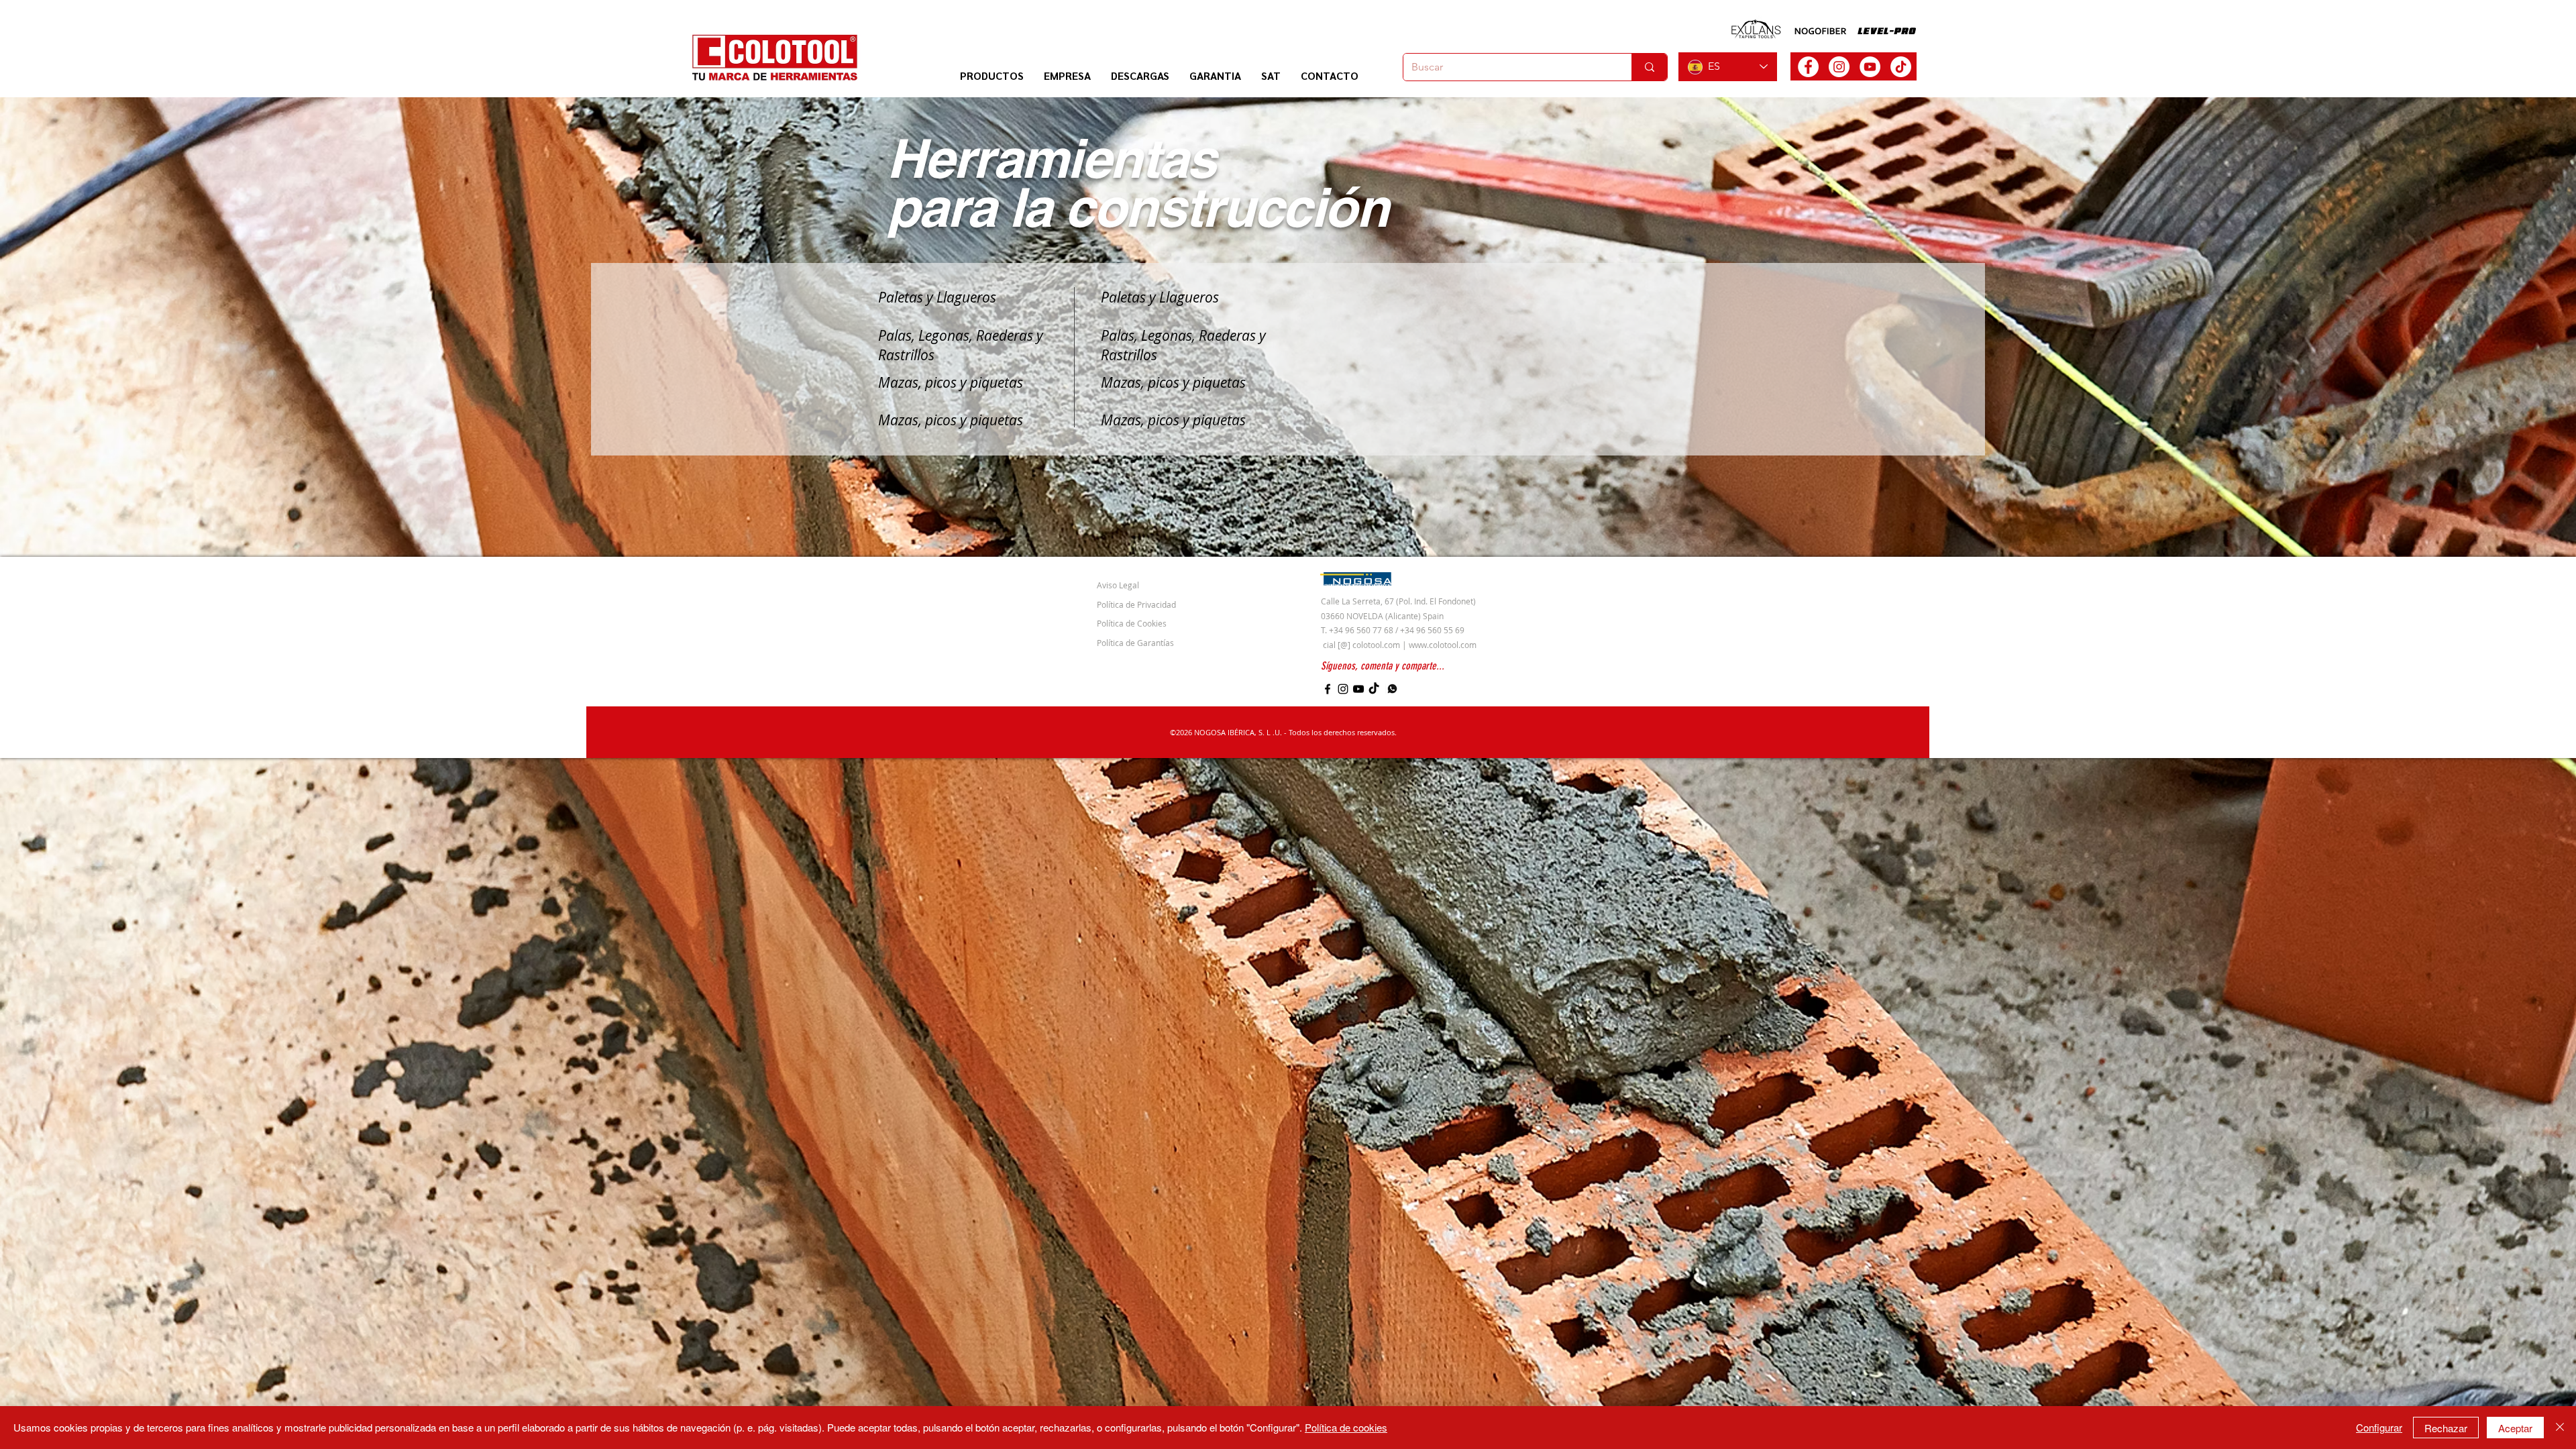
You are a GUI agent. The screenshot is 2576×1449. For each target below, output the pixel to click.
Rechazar (2446, 1428)
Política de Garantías (1135, 643)
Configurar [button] (2379, 1427)
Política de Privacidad (1136, 604)
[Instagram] (1343, 689)
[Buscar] (1649, 67)
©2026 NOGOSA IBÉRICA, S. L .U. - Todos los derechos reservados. (1283, 732)
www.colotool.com (1443, 645)
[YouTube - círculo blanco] (1870, 67)
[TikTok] (1901, 67)
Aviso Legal (1118, 585)
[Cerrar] (2560, 1428)
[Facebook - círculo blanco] (1808, 67)
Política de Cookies (1132, 623)
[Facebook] (1328, 689)
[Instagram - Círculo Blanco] (1839, 67)
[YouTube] (1358, 689)
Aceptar (2515, 1428)
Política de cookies (1346, 1427)
